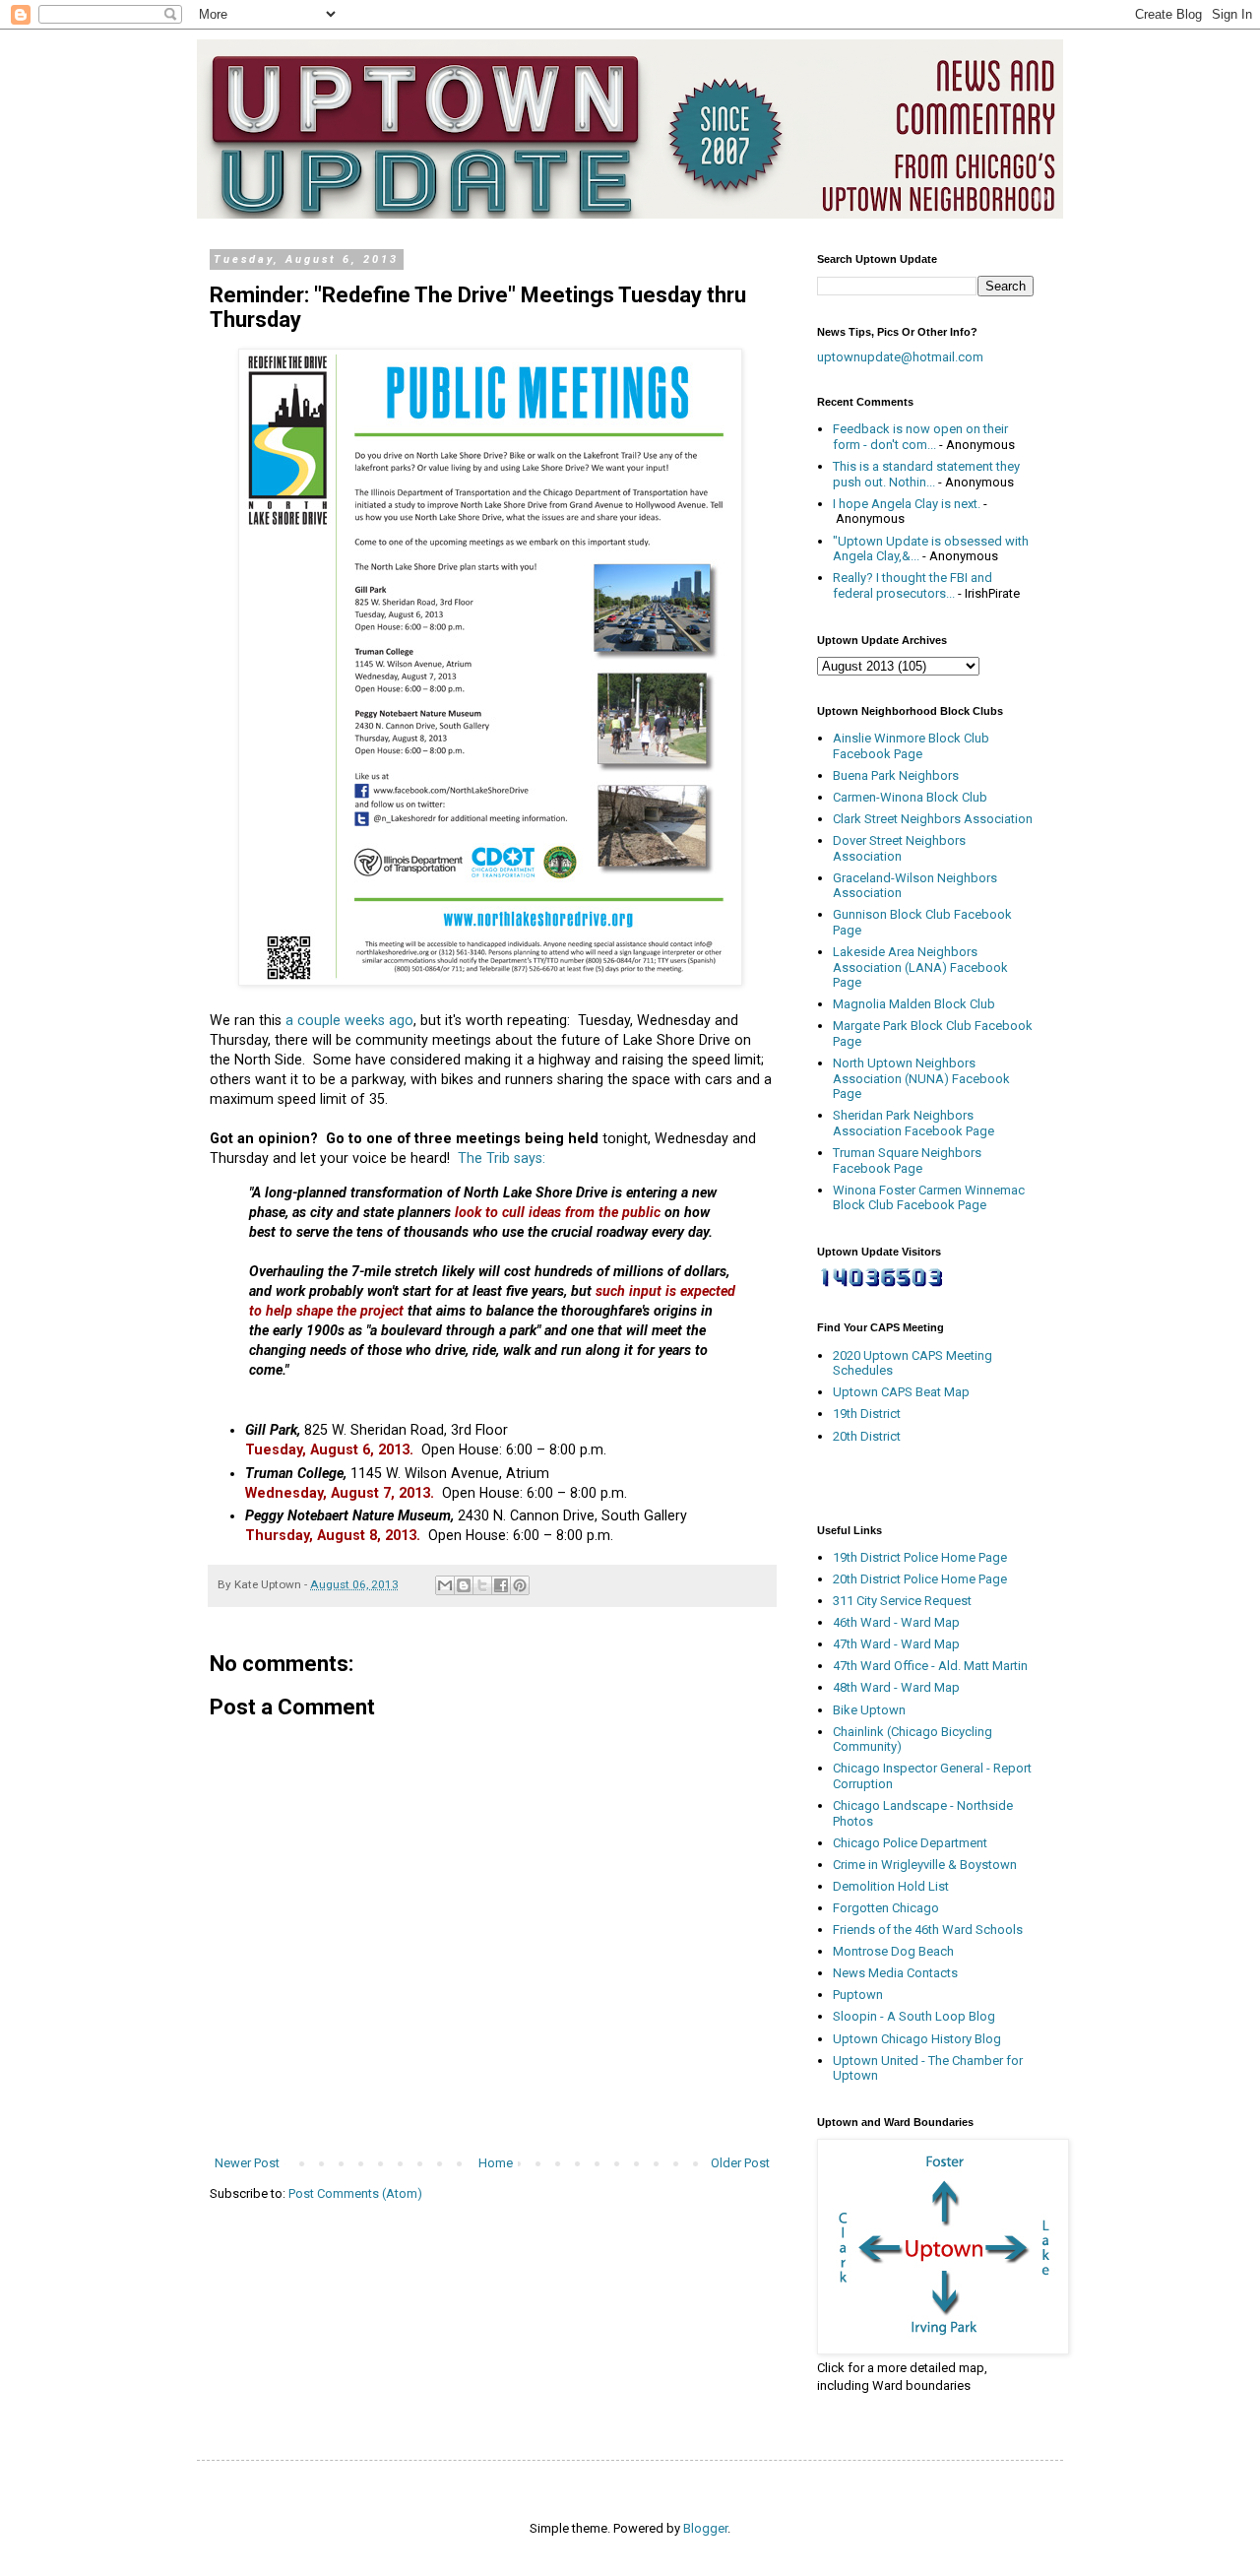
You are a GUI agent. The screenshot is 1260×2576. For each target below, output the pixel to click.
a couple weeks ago (349, 1020)
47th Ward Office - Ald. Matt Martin (930, 1666)
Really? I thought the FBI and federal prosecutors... (913, 585)
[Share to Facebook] (501, 1585)
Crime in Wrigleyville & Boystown (925, 1865)
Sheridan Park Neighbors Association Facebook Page (913, 1123)
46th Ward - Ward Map (896, 1622)
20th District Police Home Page (920, 1579)
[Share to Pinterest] (520, 1585)
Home (496, 2163)
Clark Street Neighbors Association (933, 819)
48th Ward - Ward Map (896, 1687)
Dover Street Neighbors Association (899, 848)
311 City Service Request (902, 1601)
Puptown (858, 1995)
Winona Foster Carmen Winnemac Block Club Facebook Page (929, 1198)
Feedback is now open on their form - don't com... (920, 437)
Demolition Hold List (891, 1886)
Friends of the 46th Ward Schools (928, 1930)
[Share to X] (482, 1585)
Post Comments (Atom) (355, 2193)
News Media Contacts (895, 1973)
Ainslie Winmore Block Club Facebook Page (911, 746)
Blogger (705, 2528)
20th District (867, 1436)
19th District (867, 1414)
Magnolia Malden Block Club (914, 1004)
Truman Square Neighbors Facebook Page (907, 1160)
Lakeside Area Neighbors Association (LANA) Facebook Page (920, 967)
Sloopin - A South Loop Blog (914, 2016)
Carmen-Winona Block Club (910, 797)
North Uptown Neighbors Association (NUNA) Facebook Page (921, 1078)
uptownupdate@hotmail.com (900, 357)
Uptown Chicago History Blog (917, 2039)
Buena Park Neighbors (896, 775)
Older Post (740, 2163)
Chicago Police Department (910, 1843)
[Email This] (445, 1585)
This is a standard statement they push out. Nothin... (926, 474)
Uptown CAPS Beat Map (901, 1392)
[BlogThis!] (464, 1585)
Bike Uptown (869, 1710)
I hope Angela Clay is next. (907, 504)
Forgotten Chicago (886, 1908)
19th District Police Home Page (920, 1557)
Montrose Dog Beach (893, 1951)
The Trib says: (502, 1158)
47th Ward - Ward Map (896, 1644)
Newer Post (247, 2163)
